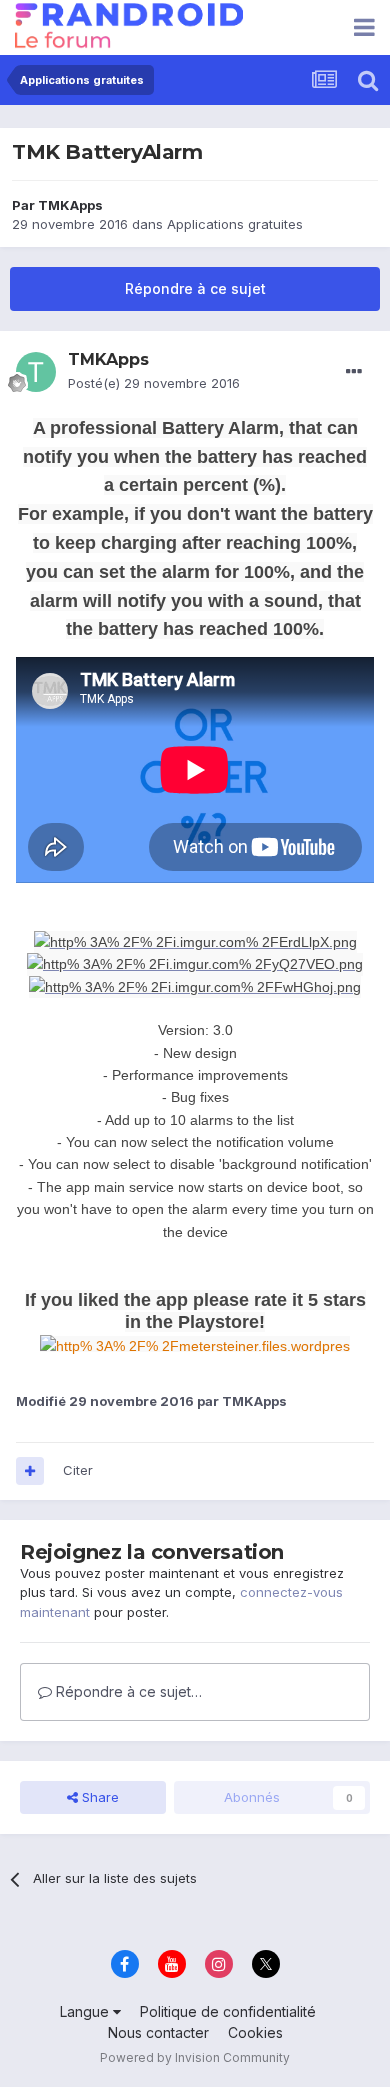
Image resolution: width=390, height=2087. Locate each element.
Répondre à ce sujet (195, 288)
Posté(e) (154, 383)
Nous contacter (158, 2032)
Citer (78, 1470)
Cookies (255, 2032)
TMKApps (70, 205)
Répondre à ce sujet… (127, 1691)
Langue (86, 2011)
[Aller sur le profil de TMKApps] (36, 372)
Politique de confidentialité (228, 2011)
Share (98, 1797)
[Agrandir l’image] (195, 940)
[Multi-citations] (30, 1471)
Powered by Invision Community (195, 2057)
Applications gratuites (235, 224)
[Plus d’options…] (354, 372)
